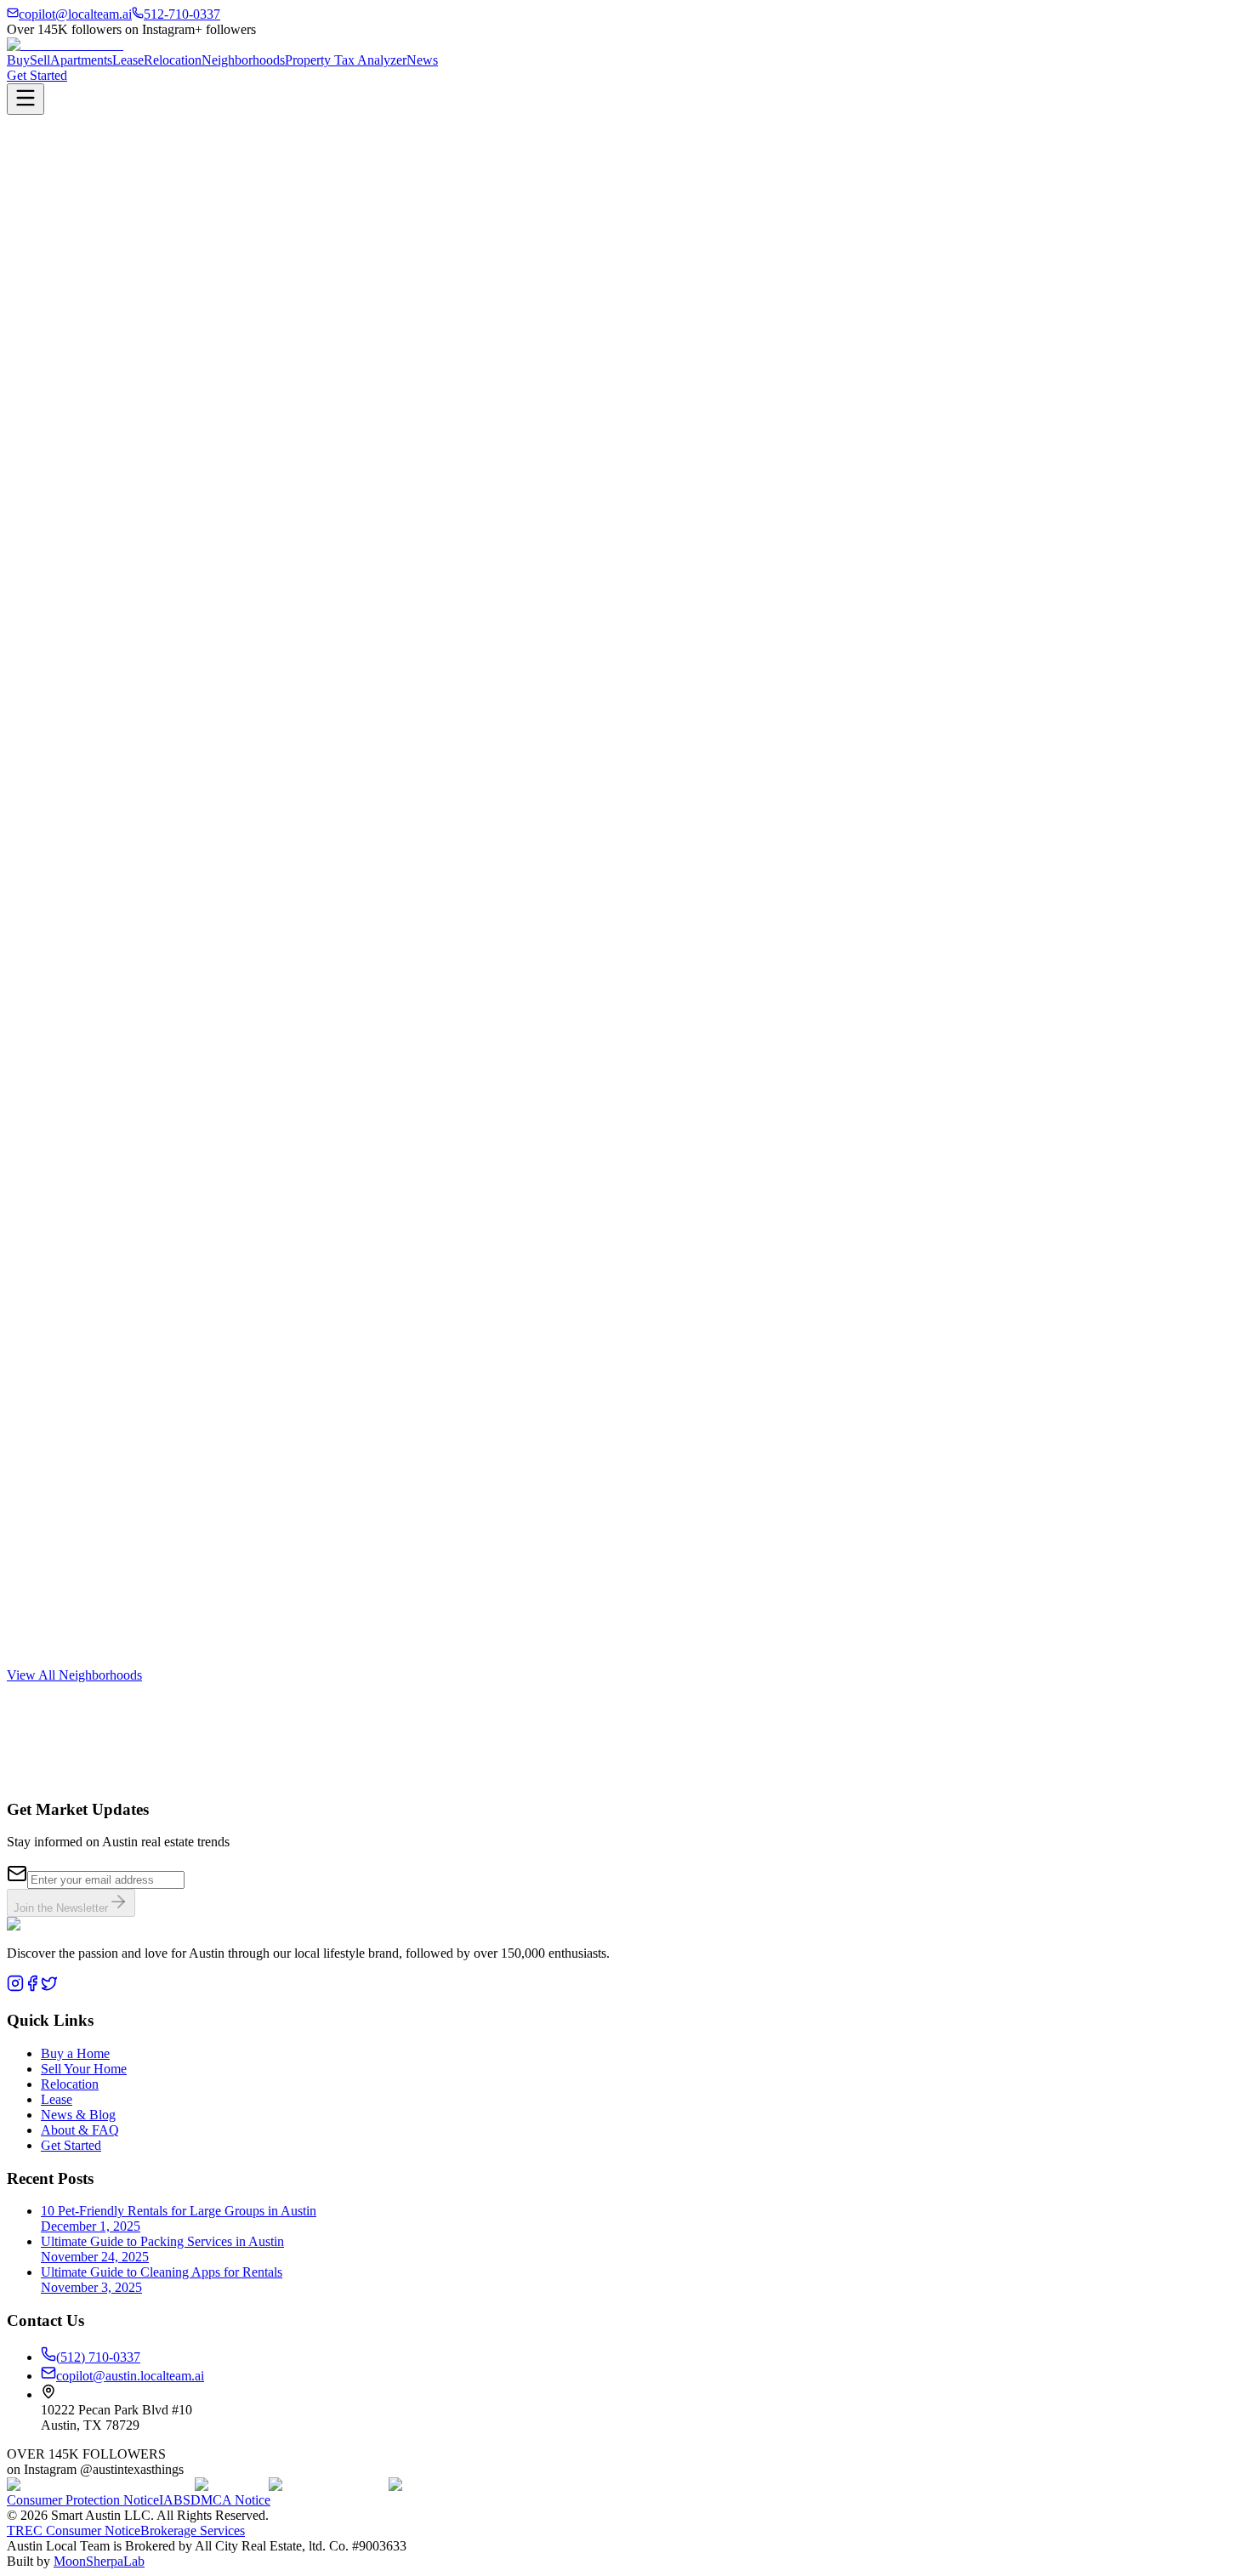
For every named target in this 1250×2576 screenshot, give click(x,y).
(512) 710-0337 (98, 2357)
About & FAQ (80, 2130)
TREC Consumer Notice (74, 2531)
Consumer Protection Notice (83, 2500)
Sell (40, 60)
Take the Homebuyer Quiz (78, 277)
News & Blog (78, 2115)
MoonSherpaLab (99, 2561)
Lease (128, 60)
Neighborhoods (243, 60)
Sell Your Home (84, 2069)
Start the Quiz (44, 1793)
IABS (175, 2500)
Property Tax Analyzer (346, 60)
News (422, 60)
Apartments (81, 60)
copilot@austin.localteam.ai (130, 2376)
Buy (18, 60)
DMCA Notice (230, 2500)
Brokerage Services (193, 2531)
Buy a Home (75, 2053)
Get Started (37, 75)
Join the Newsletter (61, 1908)
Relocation (173, 60)
